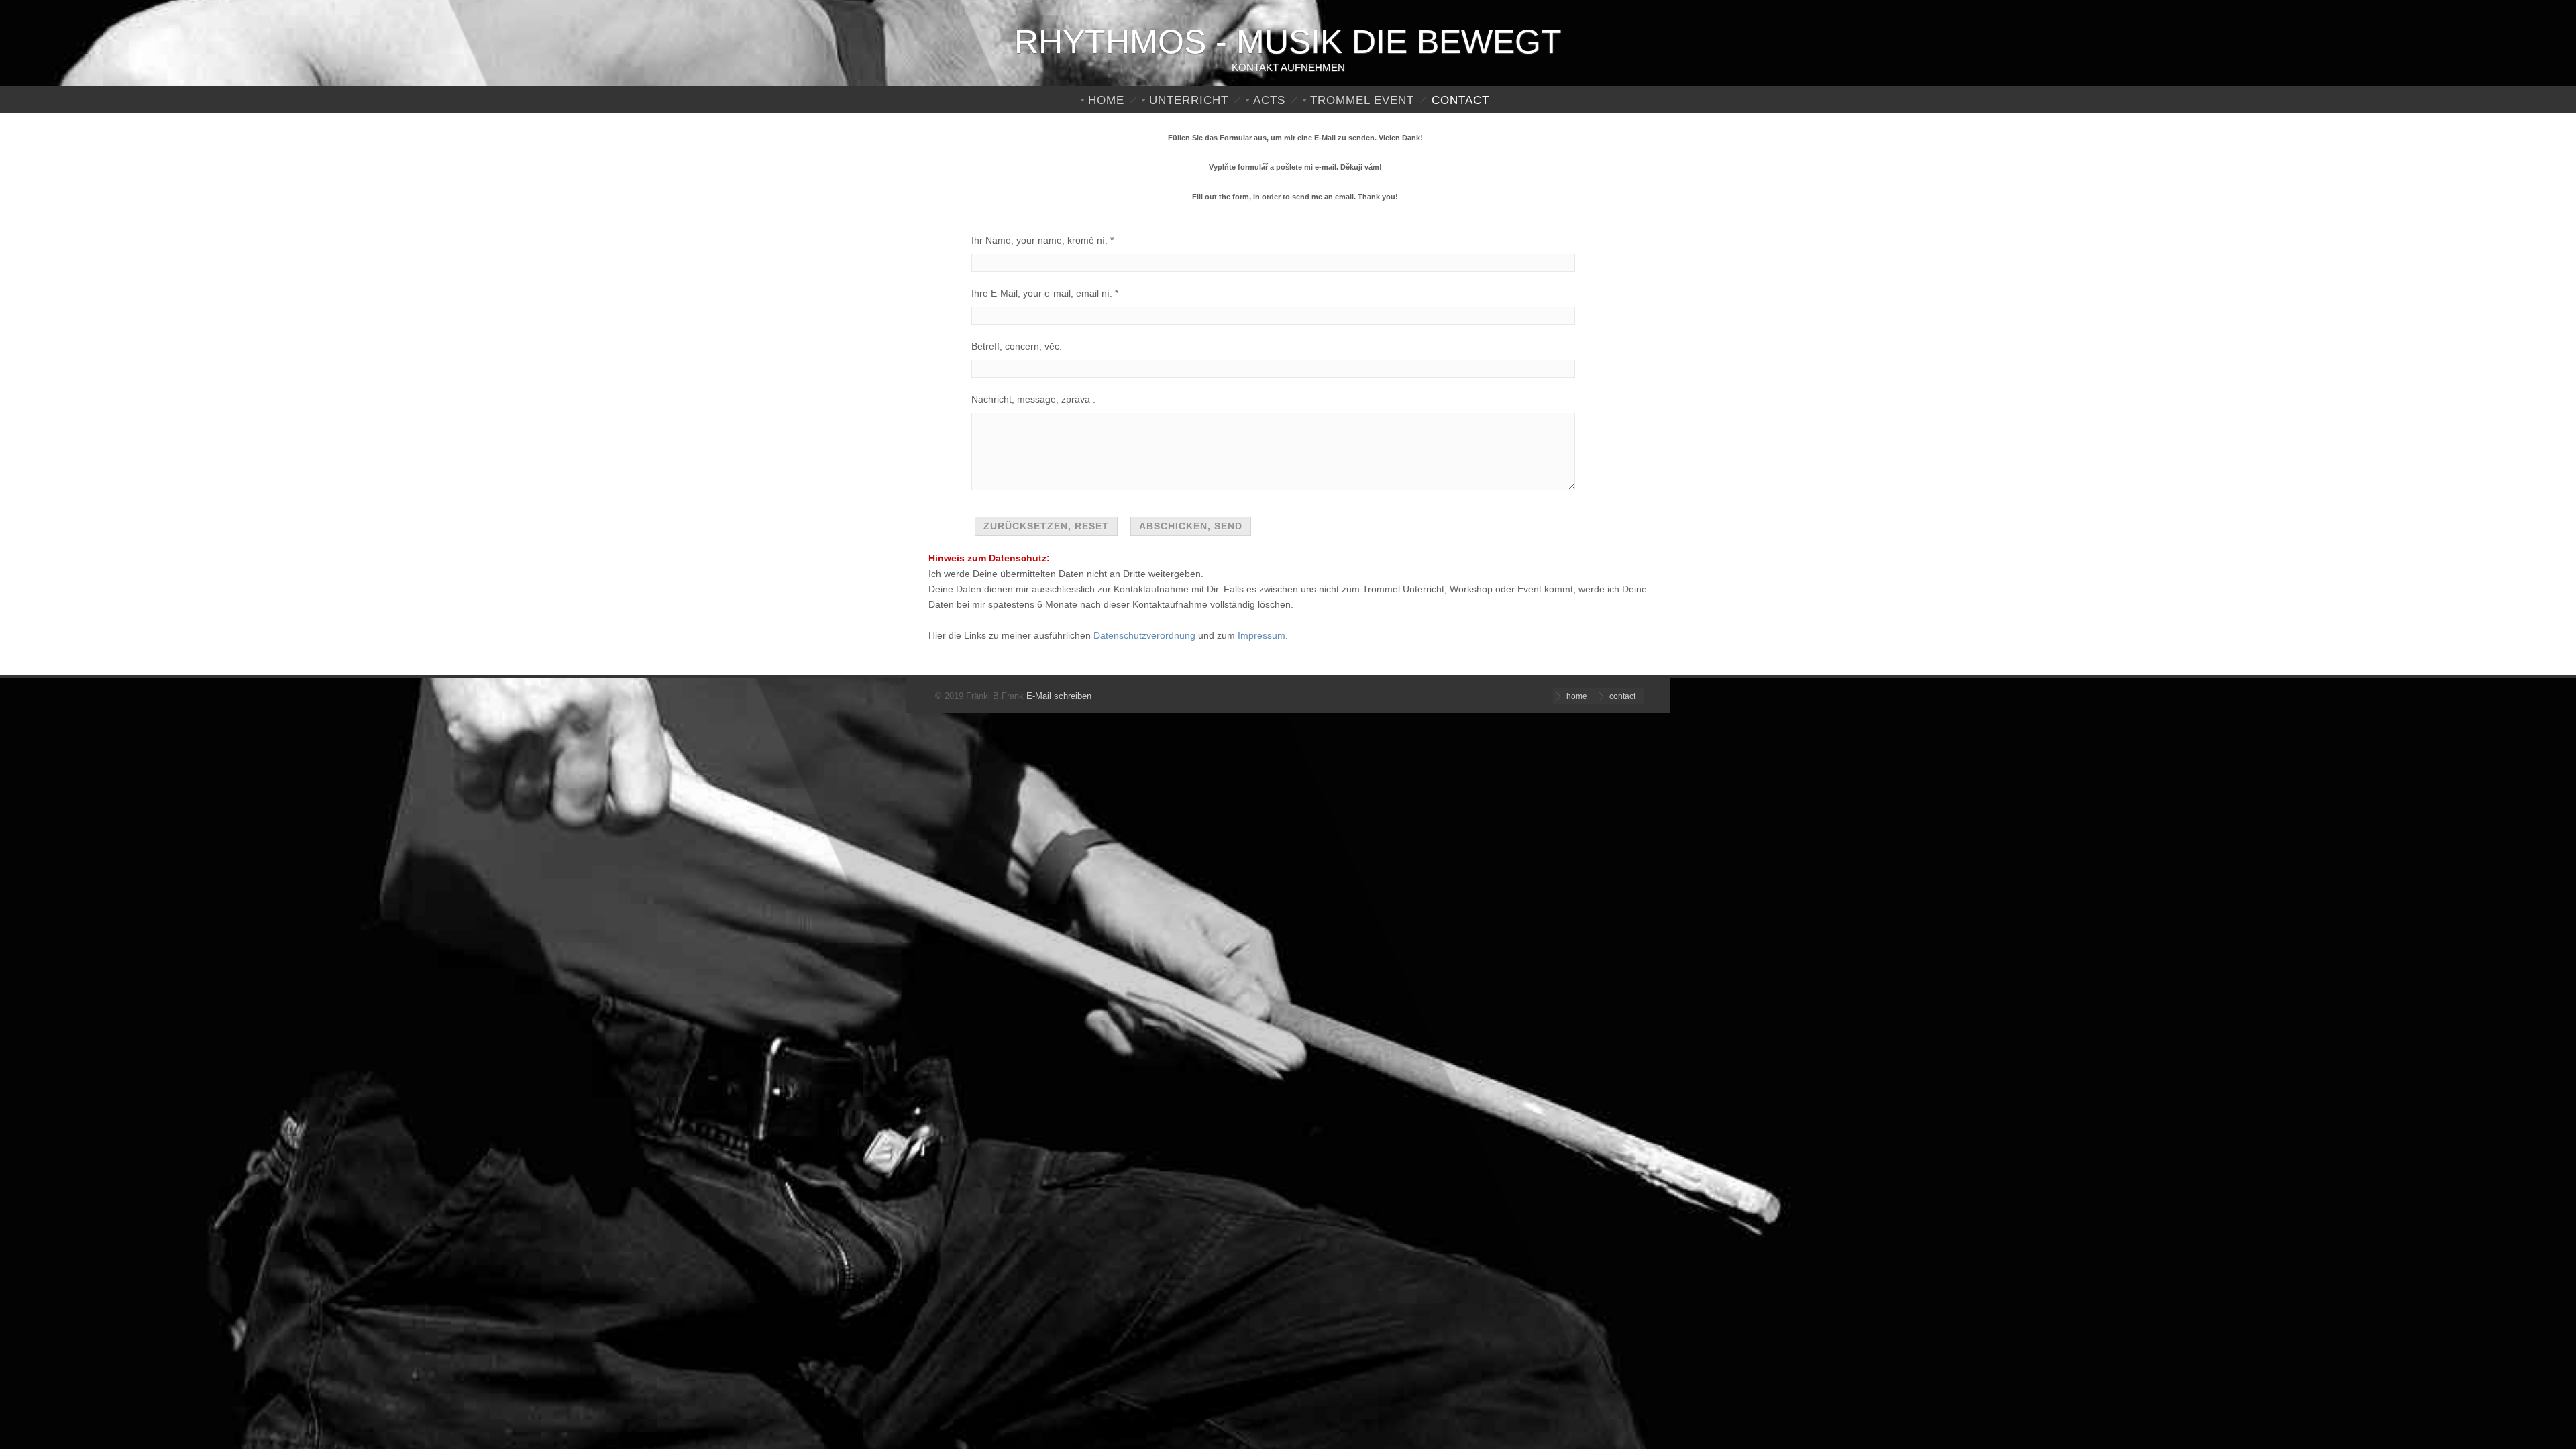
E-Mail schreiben (1059, 696)
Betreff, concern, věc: (1017, 346)
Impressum (1262, 635)
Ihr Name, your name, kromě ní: (1039, 240)
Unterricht (1189, 100)
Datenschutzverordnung (1144, 635)
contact (1460, 100)
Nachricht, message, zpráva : (1033, 399)
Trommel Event (1362, 100)
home (1106, 100)
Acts (1269, 100)
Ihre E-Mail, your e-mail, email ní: (1042, 293)
